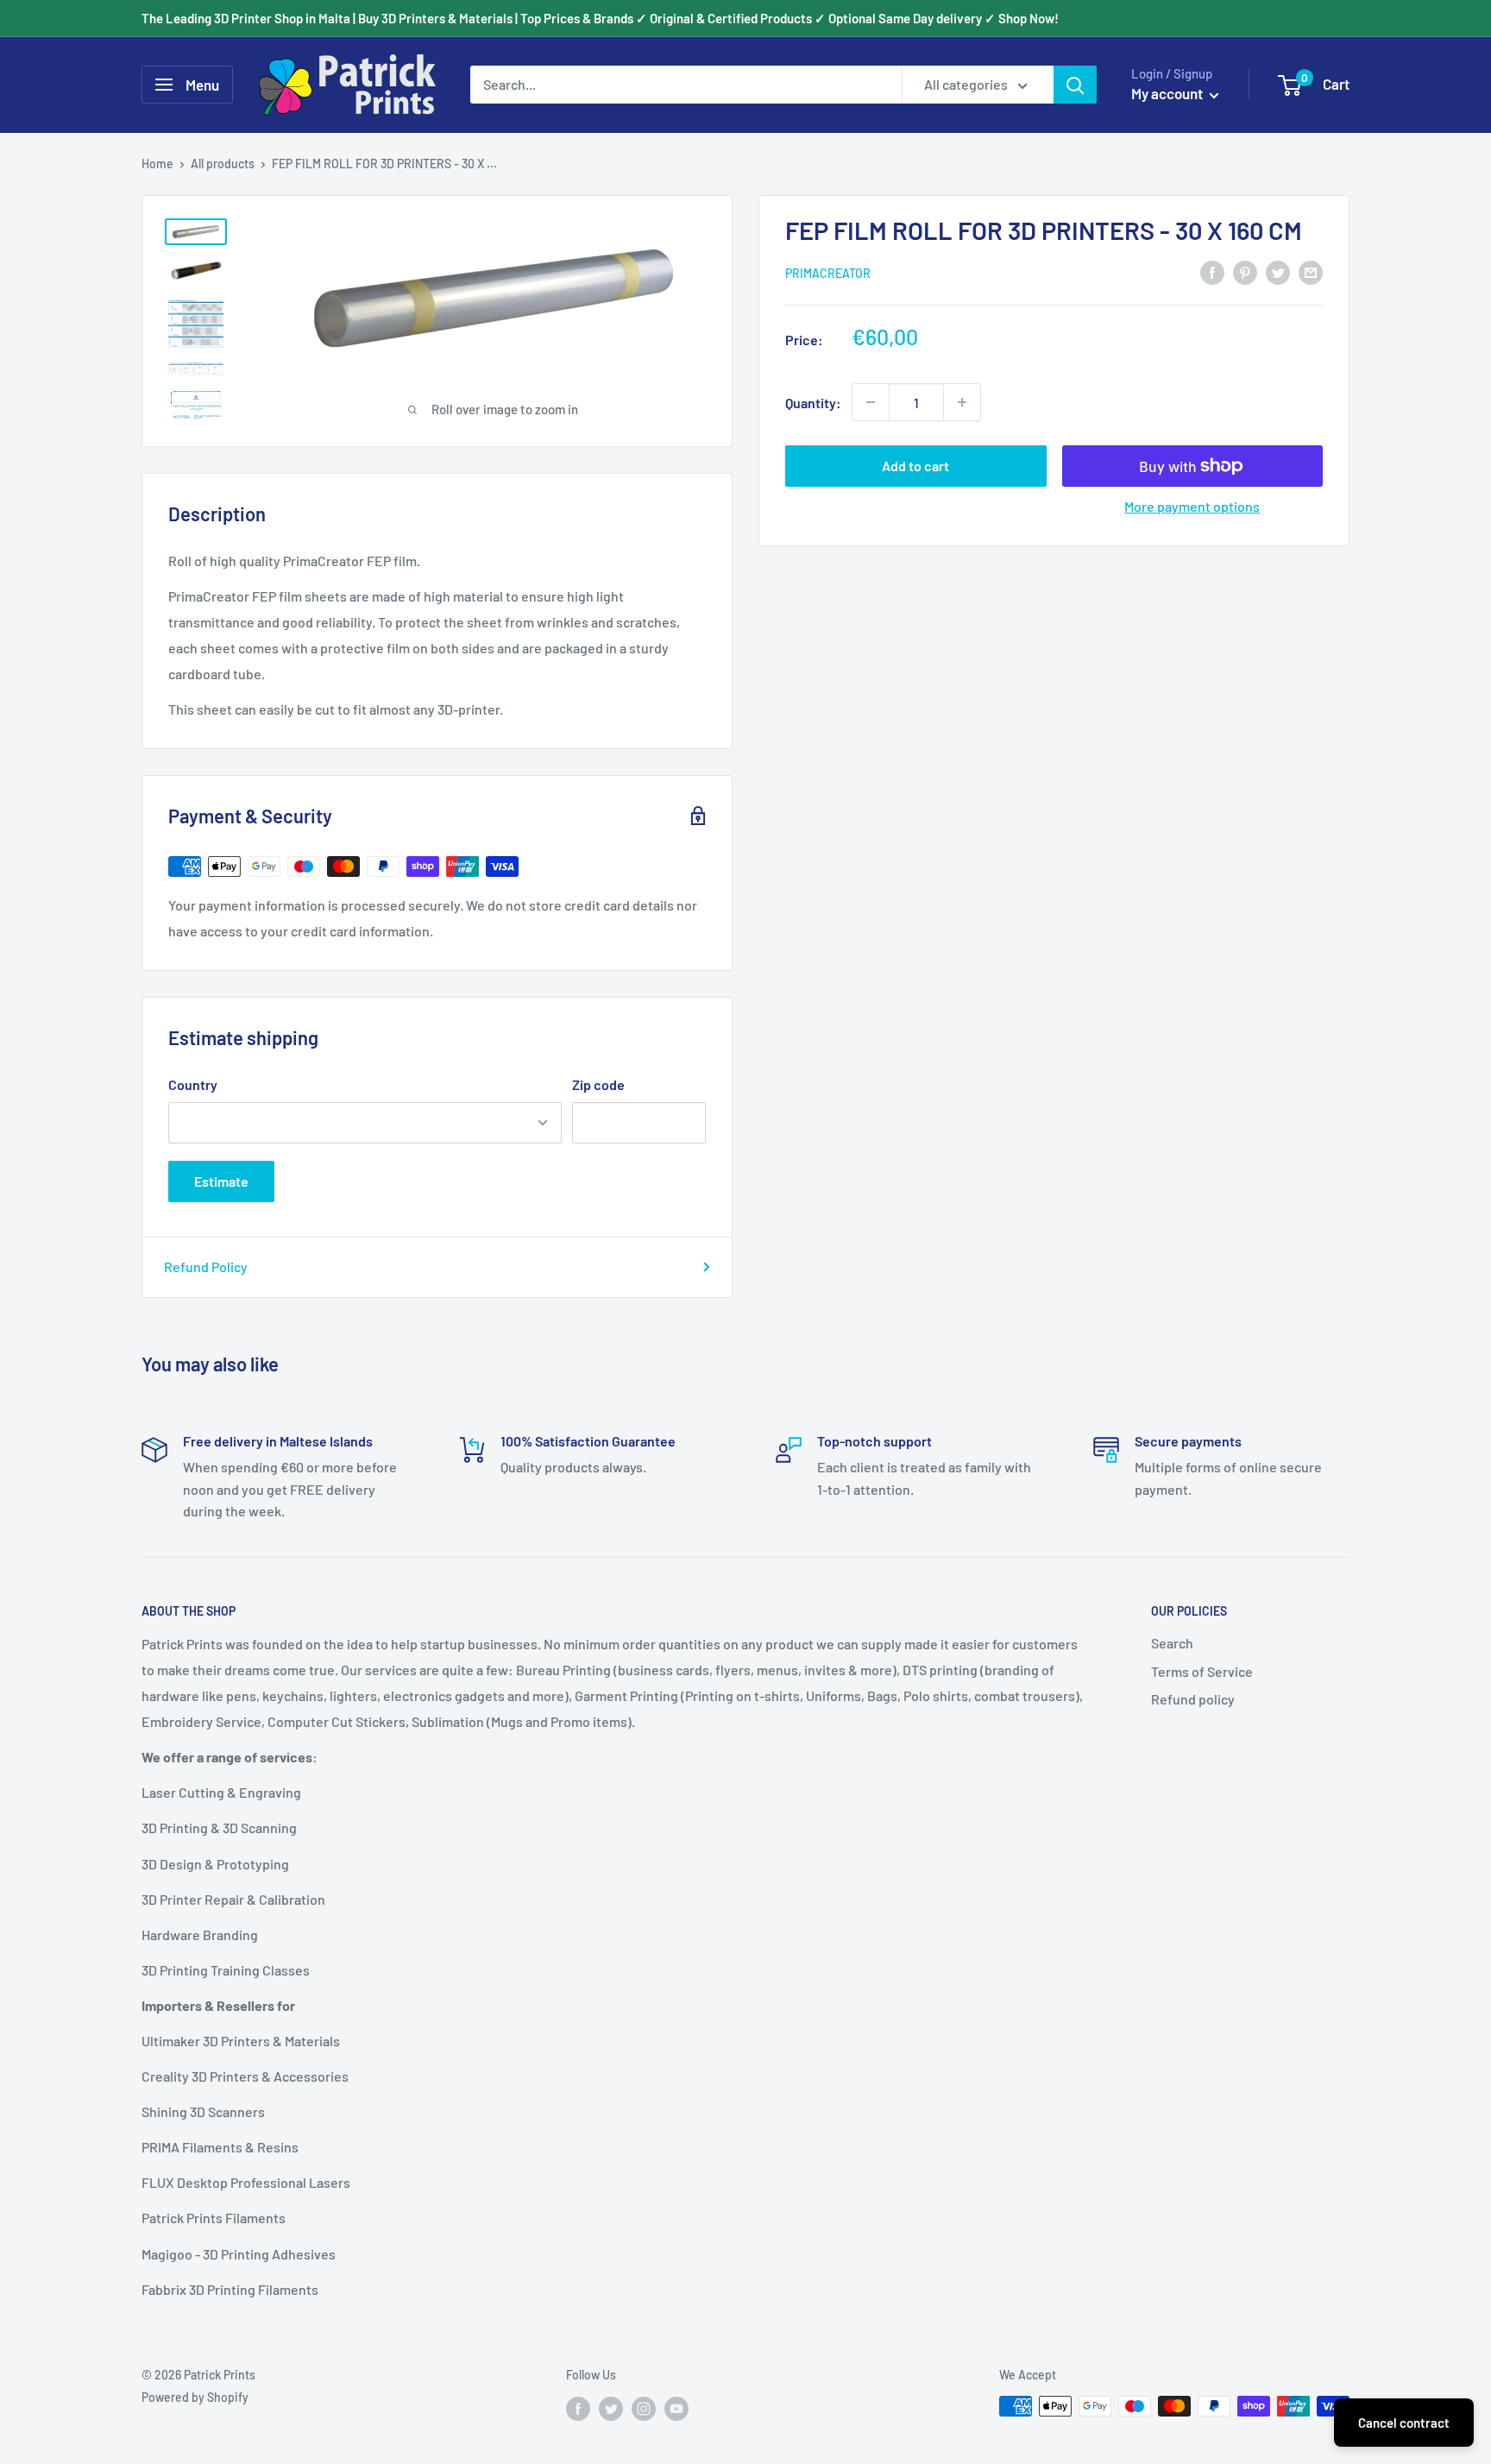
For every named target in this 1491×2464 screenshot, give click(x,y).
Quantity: (813, 402)
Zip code (598, 1084)
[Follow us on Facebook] (578, 2408)
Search (1172, 1643)
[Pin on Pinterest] (1245, 271)
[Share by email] (1311, 271)
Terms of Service (1202, 1671)
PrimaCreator (828, 273)
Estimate (221, 1181)
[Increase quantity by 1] (962, 402)
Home (157, 164)
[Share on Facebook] (1212, 271)
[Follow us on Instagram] (644, 2408)
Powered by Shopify (195, 2397)
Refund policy (1193, 1699)
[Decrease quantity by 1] (871, 402)
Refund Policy (206, 1267)
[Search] (1075, 85)
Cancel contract (1404, 2423)
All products (223, 164)
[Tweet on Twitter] (1278, 271)
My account (1168, 93)
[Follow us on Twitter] (611, 2408)
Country (193, 1084)
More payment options (1192, 506)
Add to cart (915, 466)
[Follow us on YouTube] (676, 2408)
